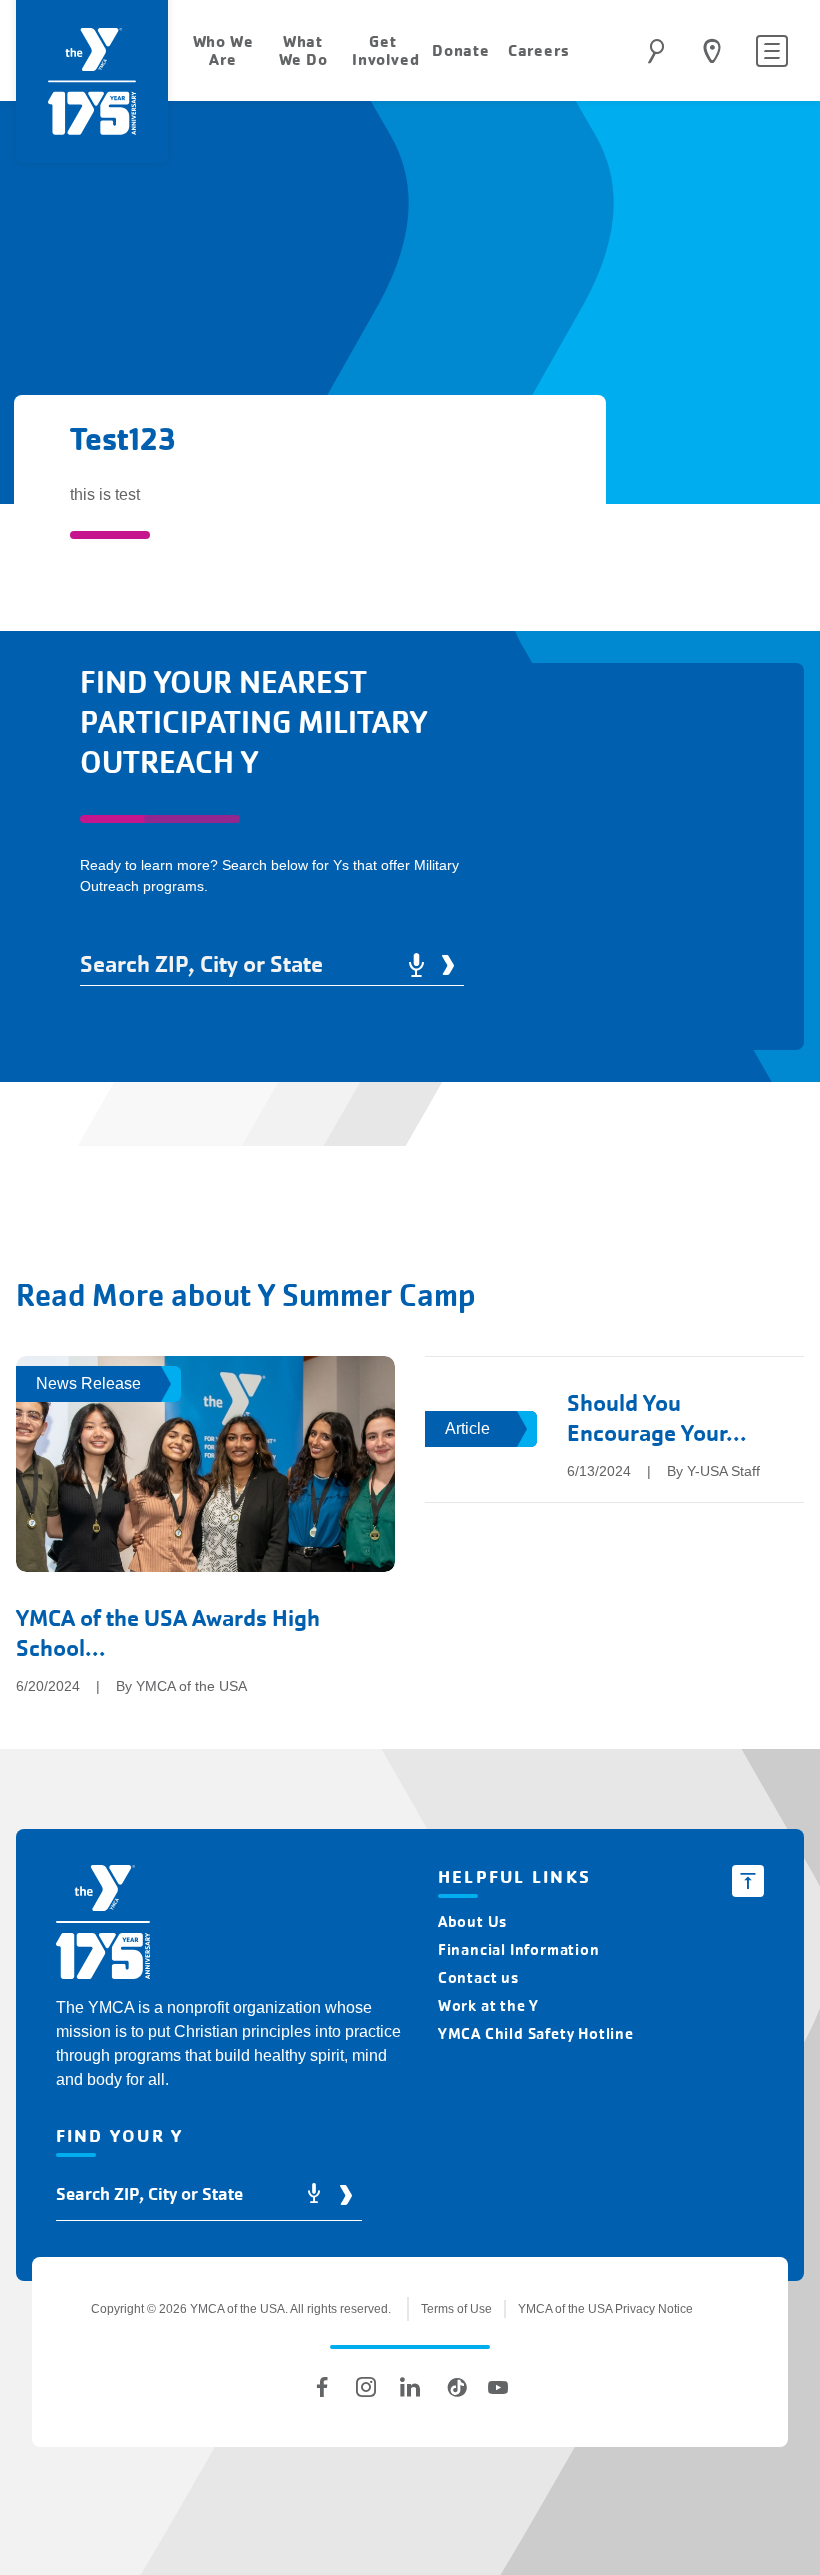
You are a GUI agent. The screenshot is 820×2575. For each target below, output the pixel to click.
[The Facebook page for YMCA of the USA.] (322, 2387)
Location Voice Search (314, 2194)
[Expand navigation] (772, 51)
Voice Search (416, 965)
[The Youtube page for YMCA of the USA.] (498, 2387)
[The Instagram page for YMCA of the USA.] (366, 2387)
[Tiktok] (454, 2387)
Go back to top (748, 1881)
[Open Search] (656, 51)
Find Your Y (712, 51)
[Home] (103, 1925)
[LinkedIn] (410, 2387)
